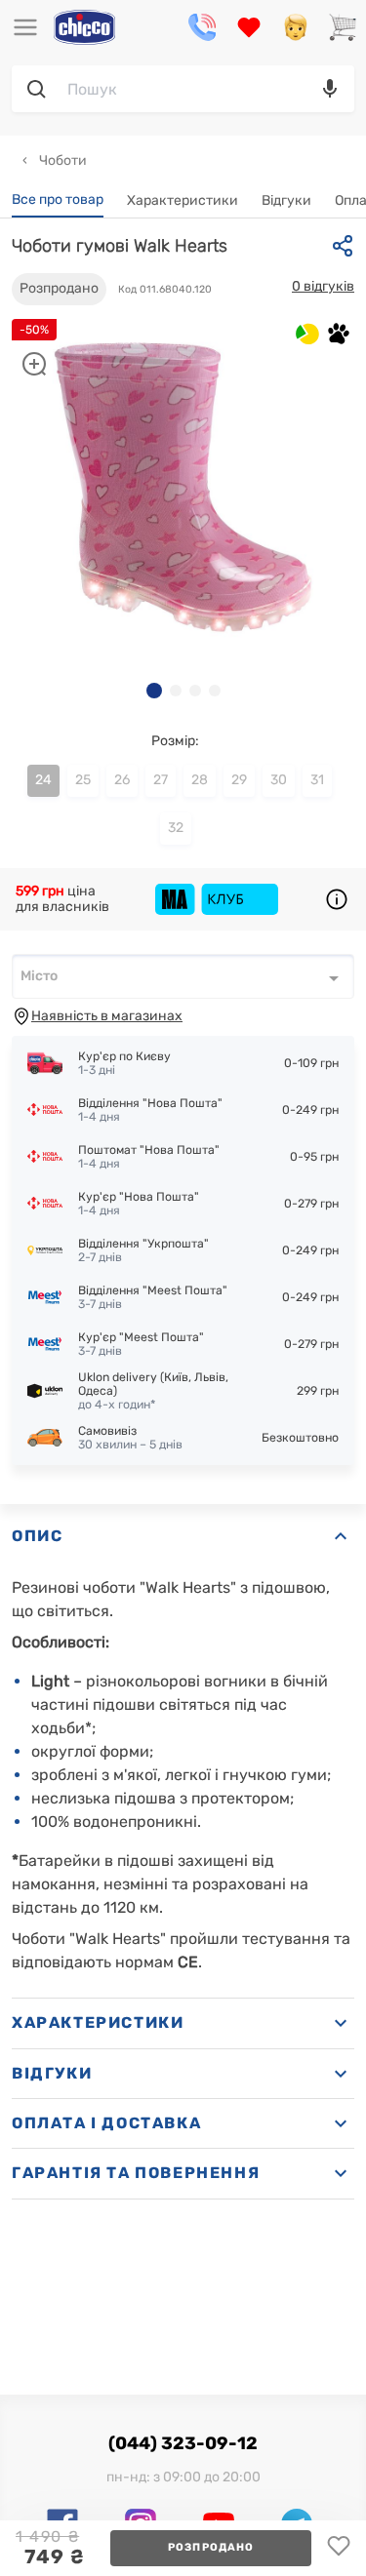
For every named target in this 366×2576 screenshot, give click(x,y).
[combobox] (183, 976)
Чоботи (61, 160)
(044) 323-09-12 (183, 2443)
